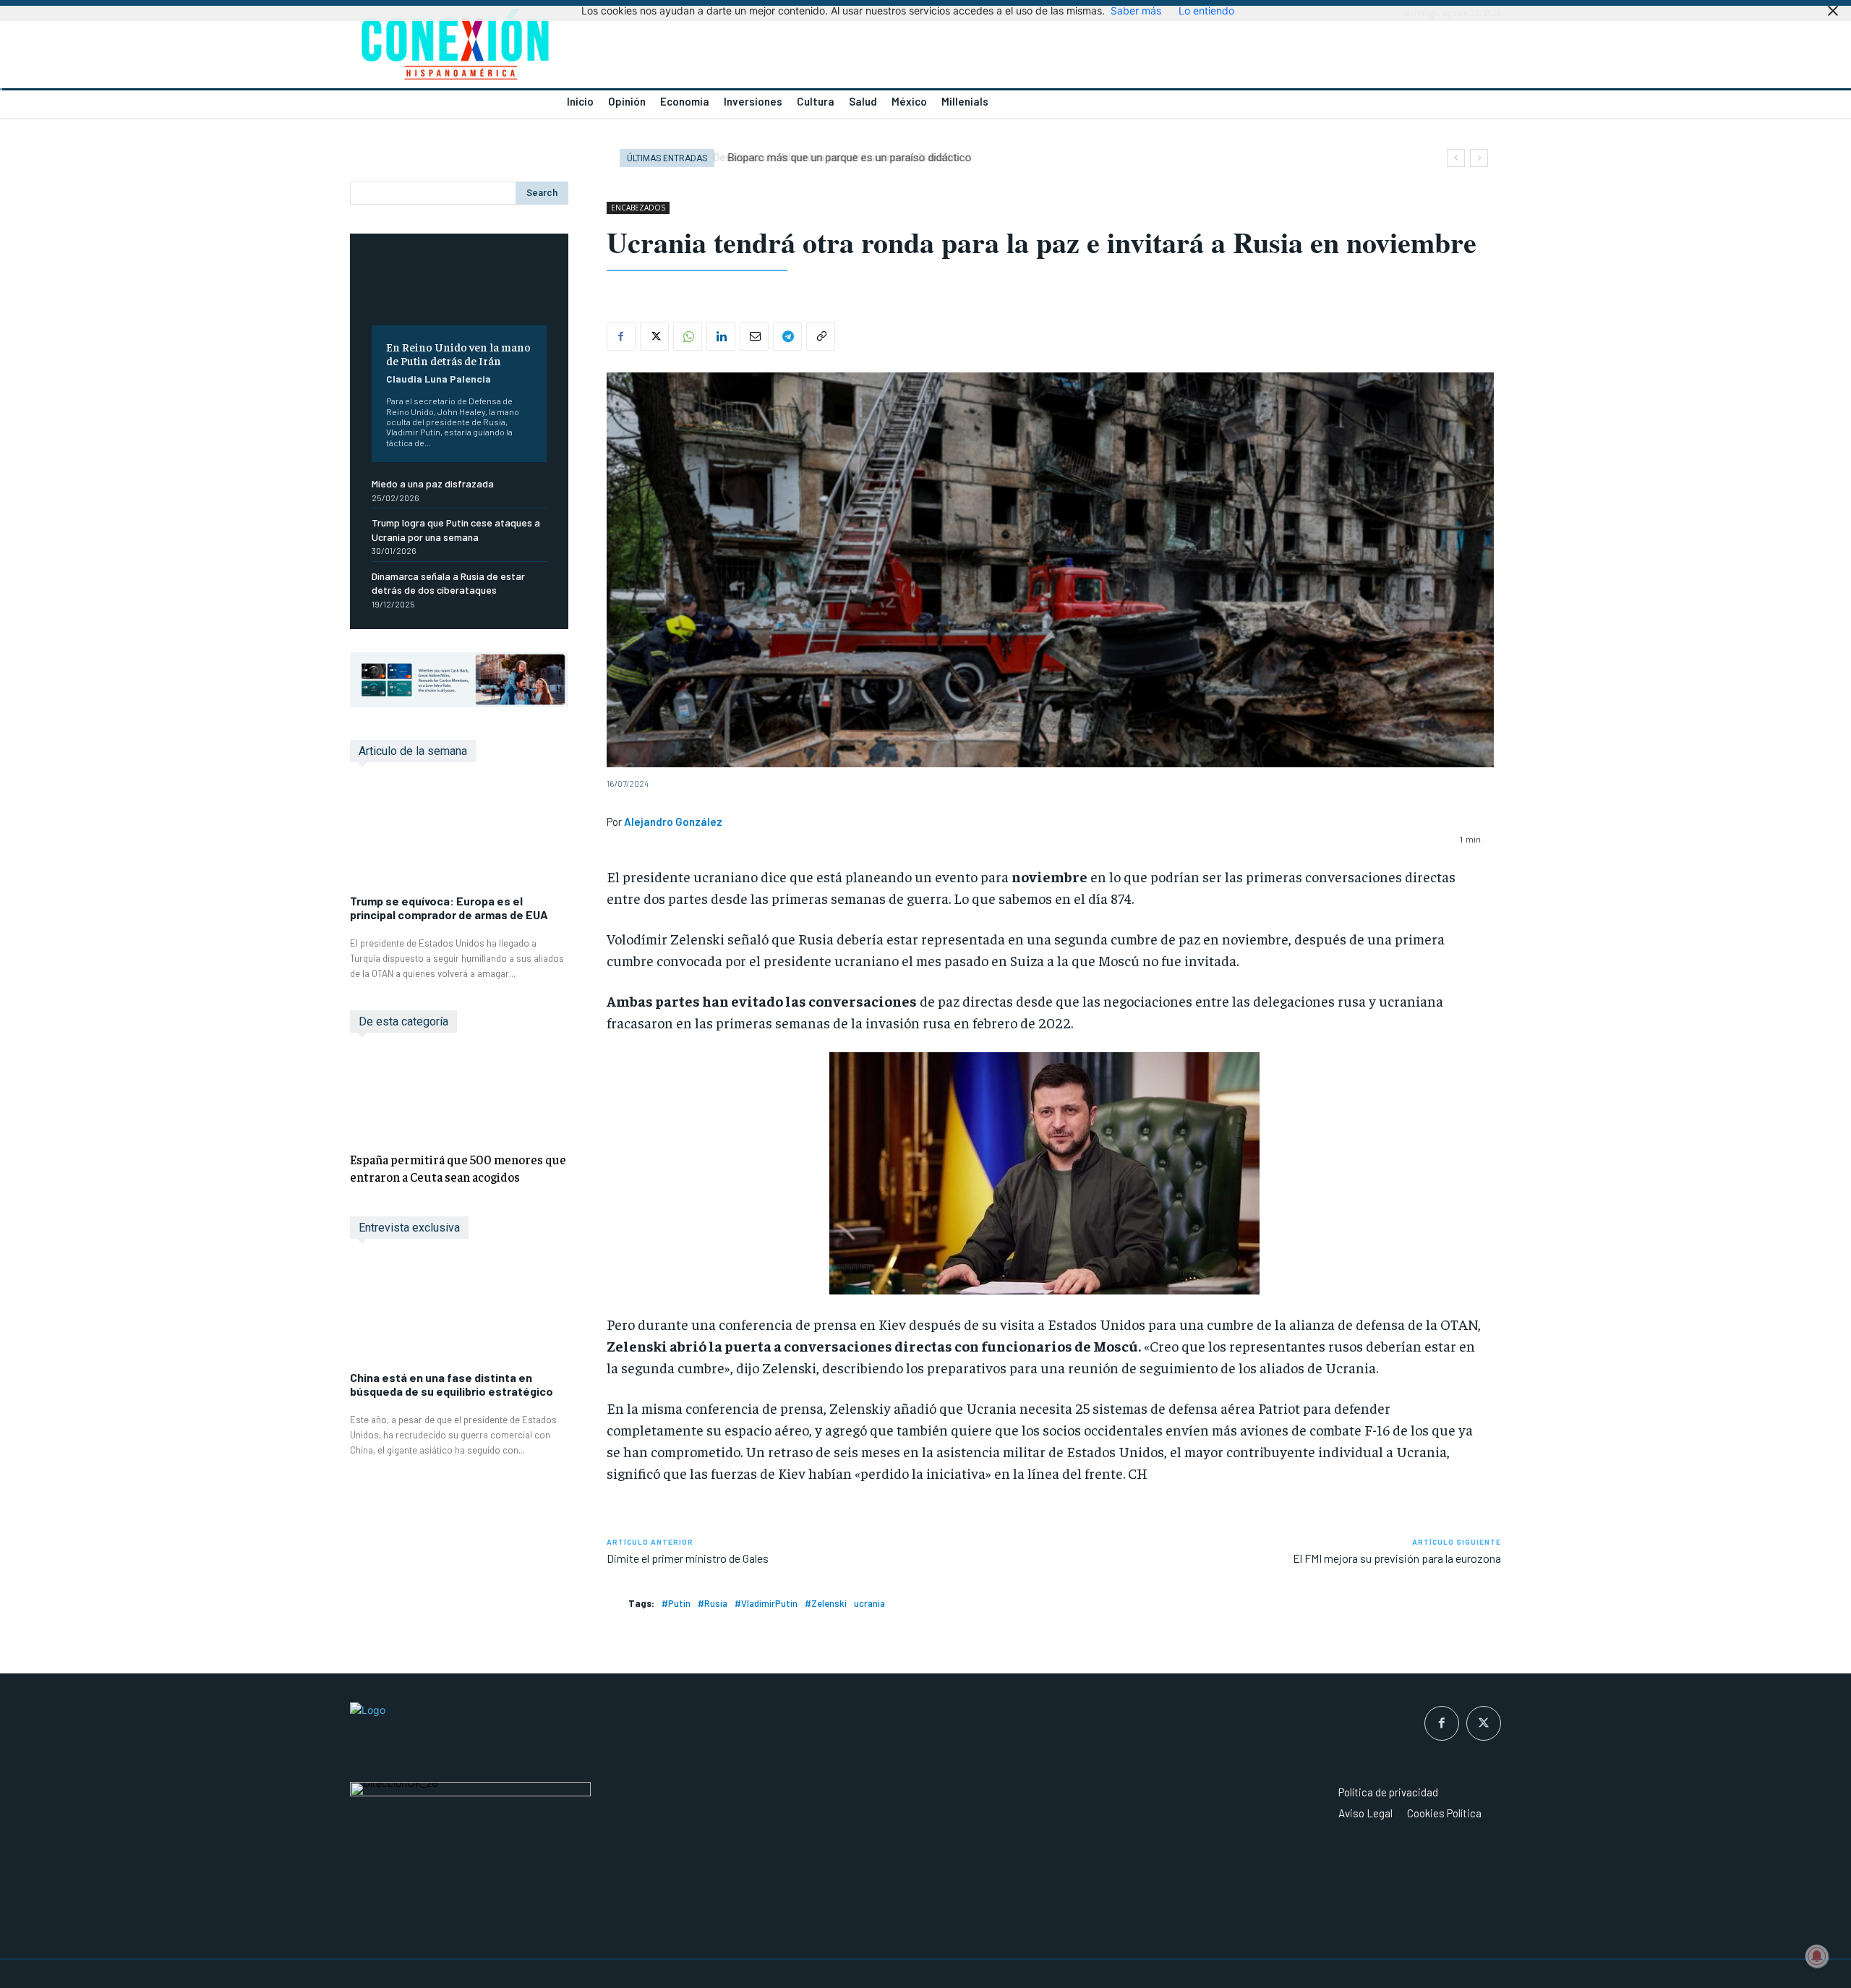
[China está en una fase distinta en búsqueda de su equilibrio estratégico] (459, 1312)
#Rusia (713, 1603)
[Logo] (629, 48)
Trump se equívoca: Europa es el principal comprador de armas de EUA (449, 908)
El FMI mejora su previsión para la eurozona (1397, 1558)
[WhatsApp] (688, 336)
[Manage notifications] (1817, 1956)
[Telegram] (787, 336)
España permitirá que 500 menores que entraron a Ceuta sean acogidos (458, 1168)
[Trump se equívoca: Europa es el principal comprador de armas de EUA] (459, 836)
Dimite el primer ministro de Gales (688, 1558)
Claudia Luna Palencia (439, 379)
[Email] (754, 336)
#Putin (676, 1603)
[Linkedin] (721, 336)
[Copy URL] (821, 336)
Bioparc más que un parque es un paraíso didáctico (847, 158)
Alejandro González (673, 822)
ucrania (869, 1603)
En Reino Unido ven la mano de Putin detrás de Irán (458, 353)
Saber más (1136, 10)
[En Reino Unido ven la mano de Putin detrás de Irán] (459, 290)
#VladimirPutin (766, 1603)
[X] (654, 336)
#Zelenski (826, 1603)
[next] (1479, 158)
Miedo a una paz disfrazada (433, 483)
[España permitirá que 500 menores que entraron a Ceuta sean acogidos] (459, 1095)
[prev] (1456, 158)
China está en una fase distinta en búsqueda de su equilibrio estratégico (452, 1384)
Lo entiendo (1206, 10)
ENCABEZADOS (638, 208)
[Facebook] (621, 336)
